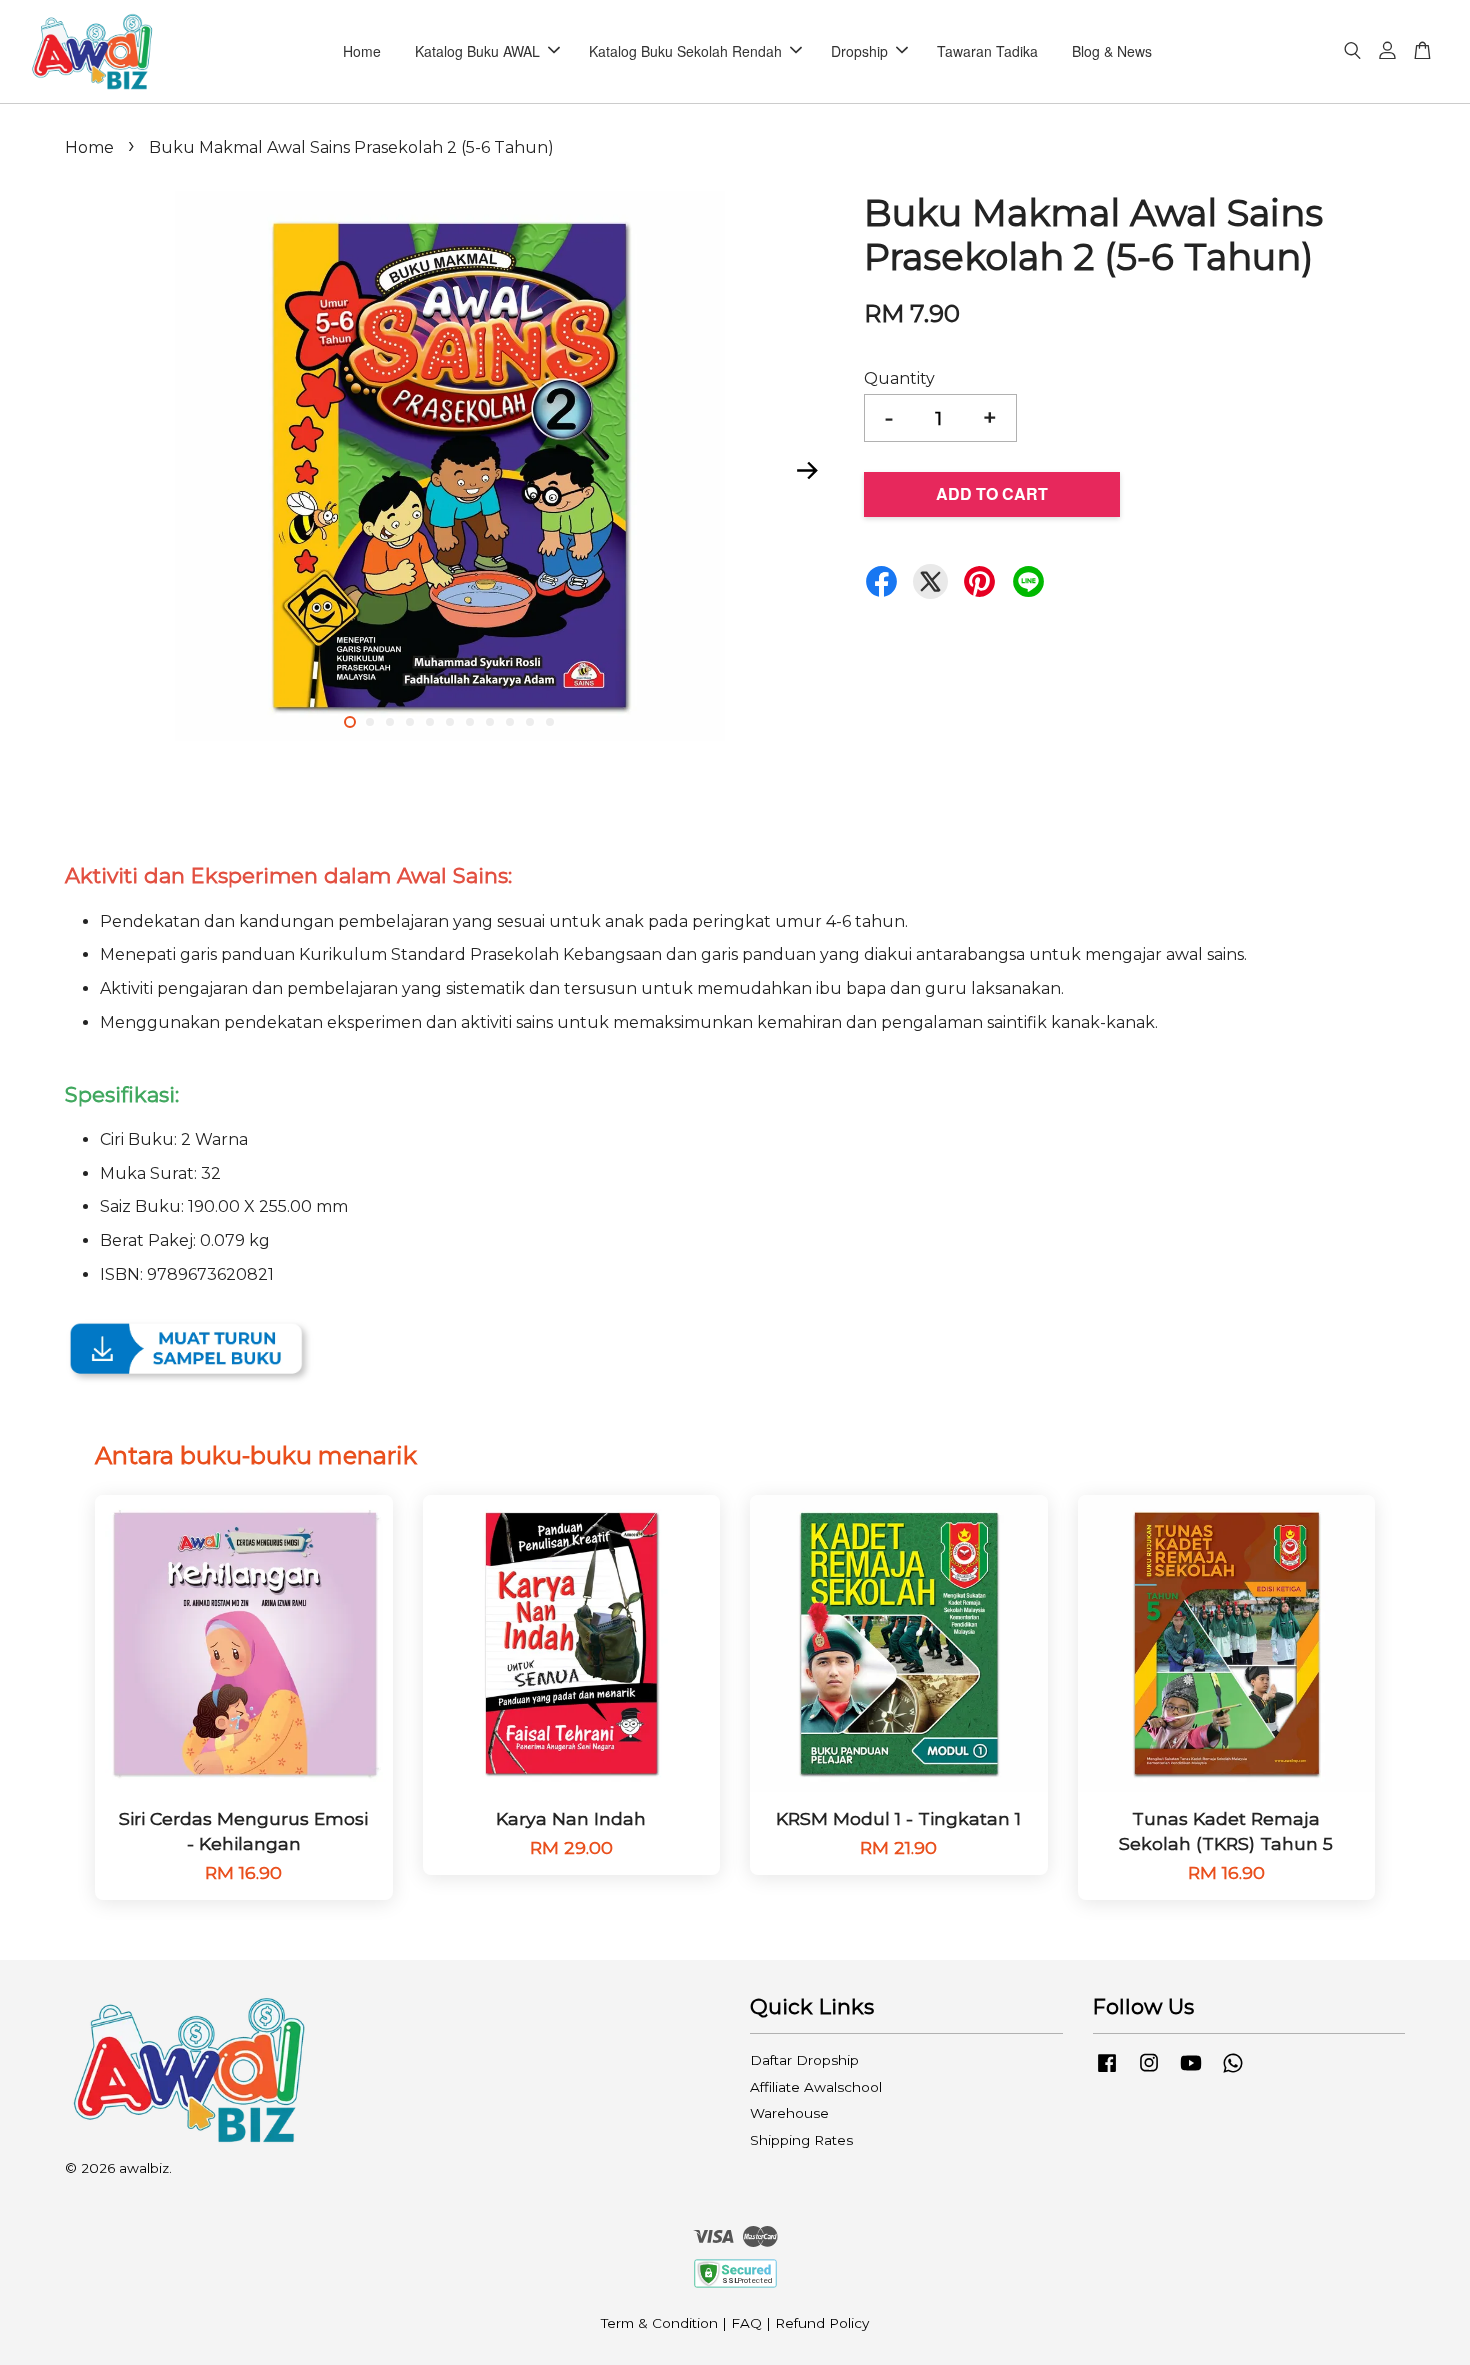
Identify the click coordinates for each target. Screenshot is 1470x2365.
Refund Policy (822, 2323)
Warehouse (789, 2113)
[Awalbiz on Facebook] (1107, 2072)
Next (807, 470)
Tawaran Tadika (987, 51)
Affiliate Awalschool (816, 2087)
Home (362, 51)
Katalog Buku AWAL (477, 51)
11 (550, 722)
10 (530, 722)
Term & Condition (659, 2323)
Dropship (859, 51)
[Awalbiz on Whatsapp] (1233, 2072)
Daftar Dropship (804, 2060)
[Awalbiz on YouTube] (1191, 2072)
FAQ (746, 2323)
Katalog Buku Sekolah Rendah (685, 51)
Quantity (899, 378)
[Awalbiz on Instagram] (1149, 2072)
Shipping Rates (801, 2140)
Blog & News (1112, 51)
